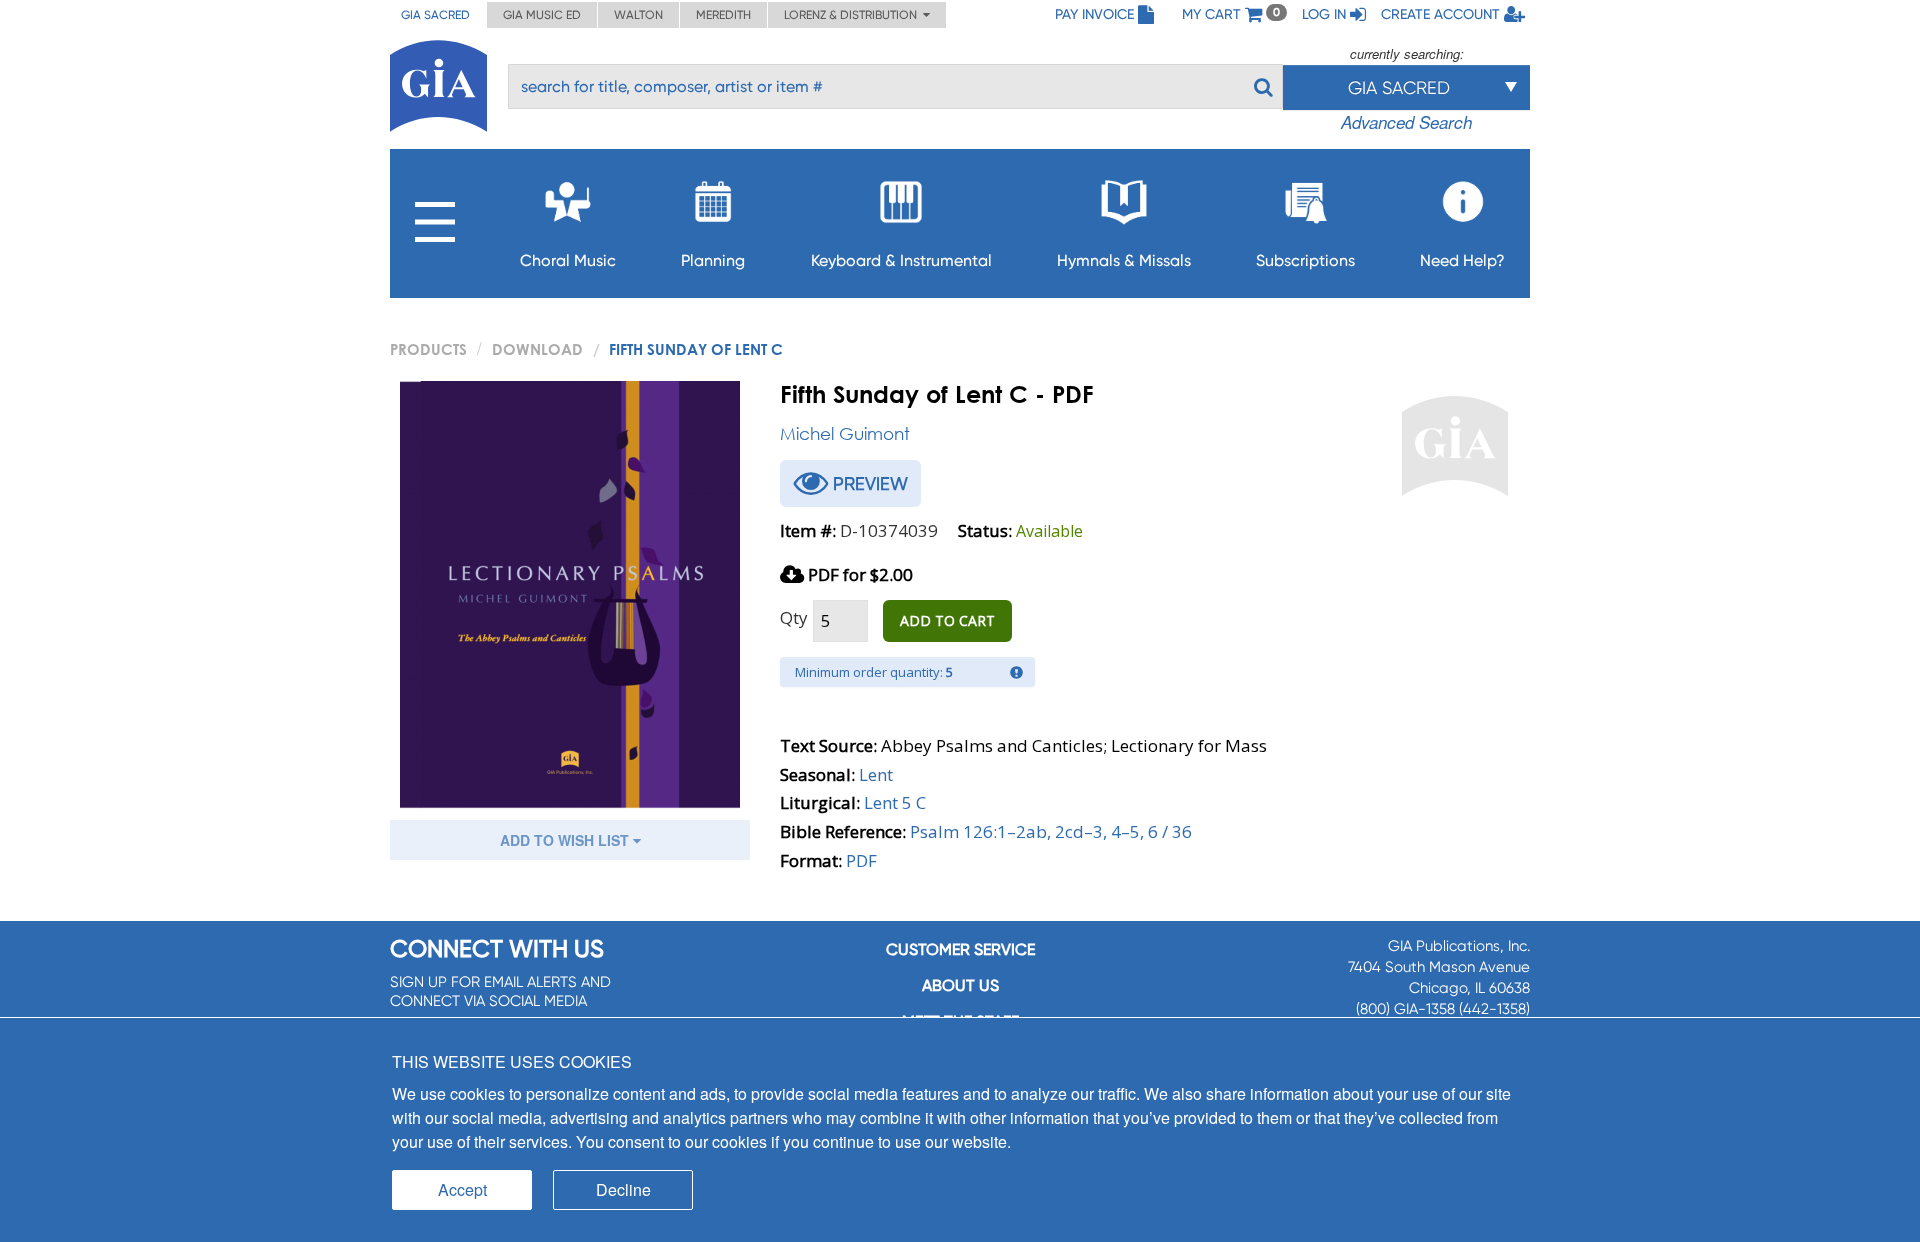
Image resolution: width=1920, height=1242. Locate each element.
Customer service (960, 949)
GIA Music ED (542, 15)
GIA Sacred (435, 15)
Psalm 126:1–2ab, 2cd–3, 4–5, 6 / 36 (1051, 831)
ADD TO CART (947, 620)
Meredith (723, 15)
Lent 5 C (895, 802)
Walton (638, 15)
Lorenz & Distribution (853, 15)
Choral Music (568, 260)
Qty (794, 617)
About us (960, 985)
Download (537, 349)
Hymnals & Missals (1124, 260)
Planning (713, 260)
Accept (462, 1189)
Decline (623, 1189)
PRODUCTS (428, 349)
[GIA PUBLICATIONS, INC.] (438, 82)
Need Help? (1462, 260)
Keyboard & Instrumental (901, 260)
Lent (876, 774)
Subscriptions (1305, 260)
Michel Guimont (845, 433)
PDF (861, 860)
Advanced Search (1406, 122)
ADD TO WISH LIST (566, 840)
